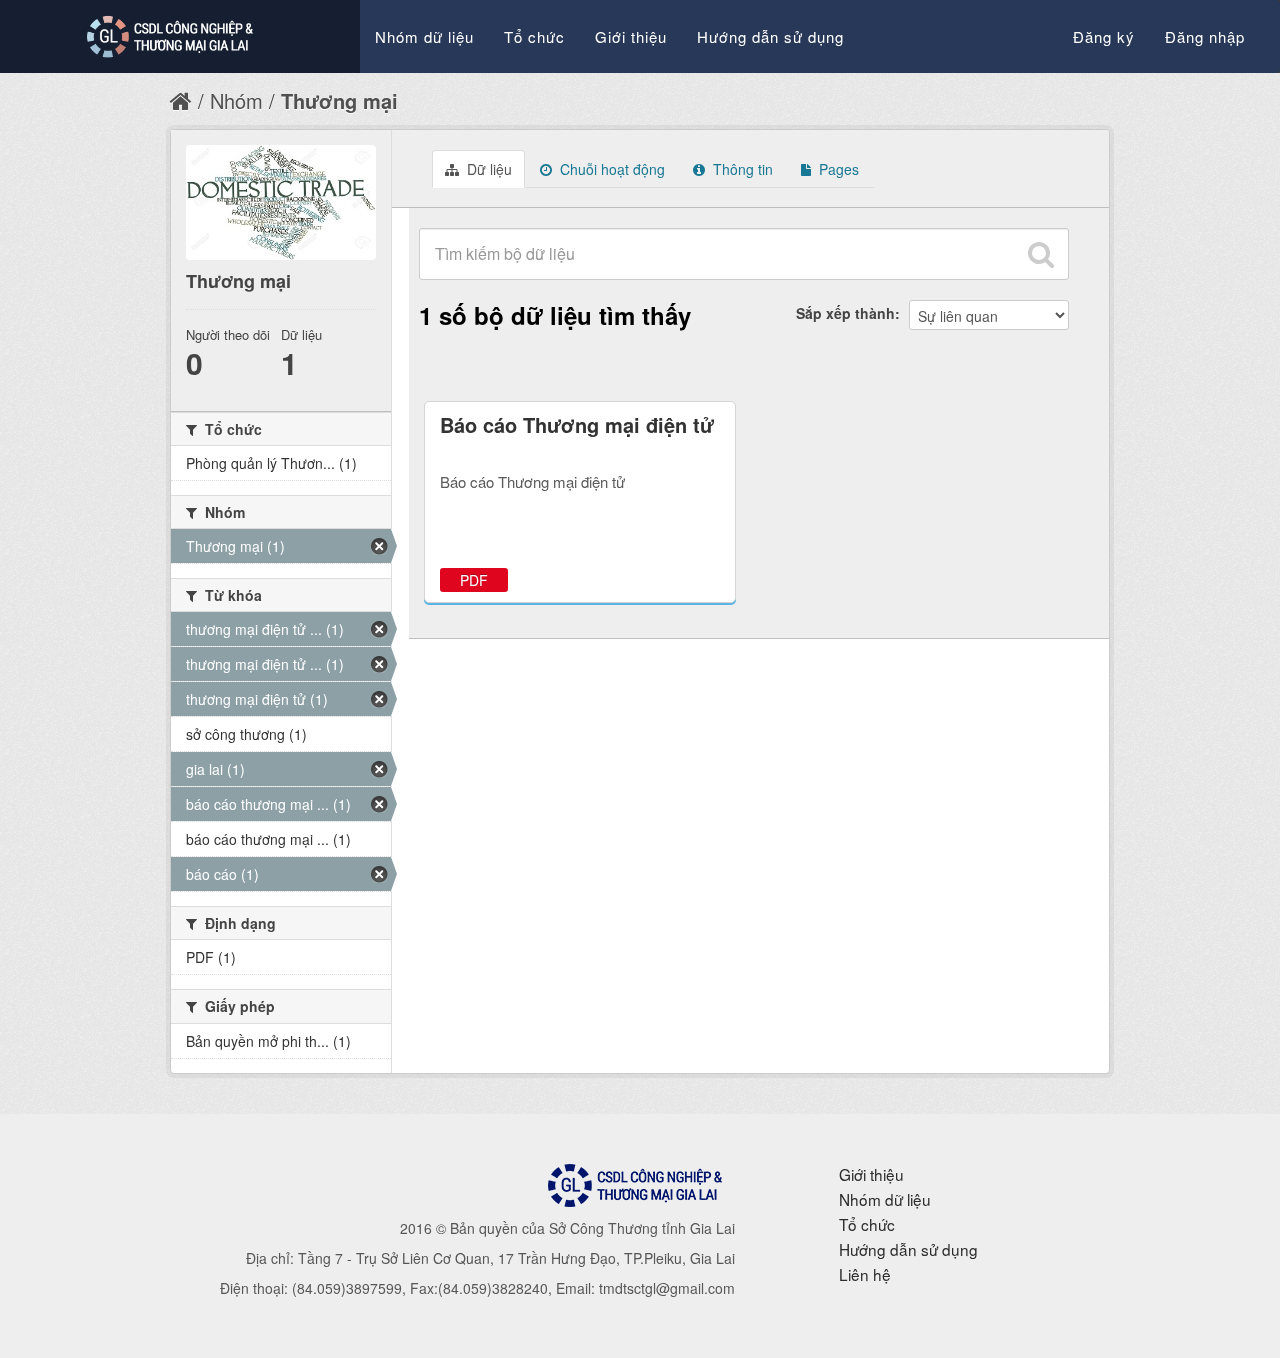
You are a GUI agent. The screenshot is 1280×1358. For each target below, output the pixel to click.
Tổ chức (534, 36)
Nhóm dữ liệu (424, 36)
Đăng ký (1104, 36)
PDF (474, 580)
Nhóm (236, 100)
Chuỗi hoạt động (610, 169)
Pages (837, 169)
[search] (1041, 254)
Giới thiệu (631, 36)
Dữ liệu (487, 169)
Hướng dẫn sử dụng (770, 36)
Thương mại (339, 100)
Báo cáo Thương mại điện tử (577, 424)
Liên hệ (865, 1274)
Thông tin (741, 169)
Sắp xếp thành (845, 313)
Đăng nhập (1205, 36)
